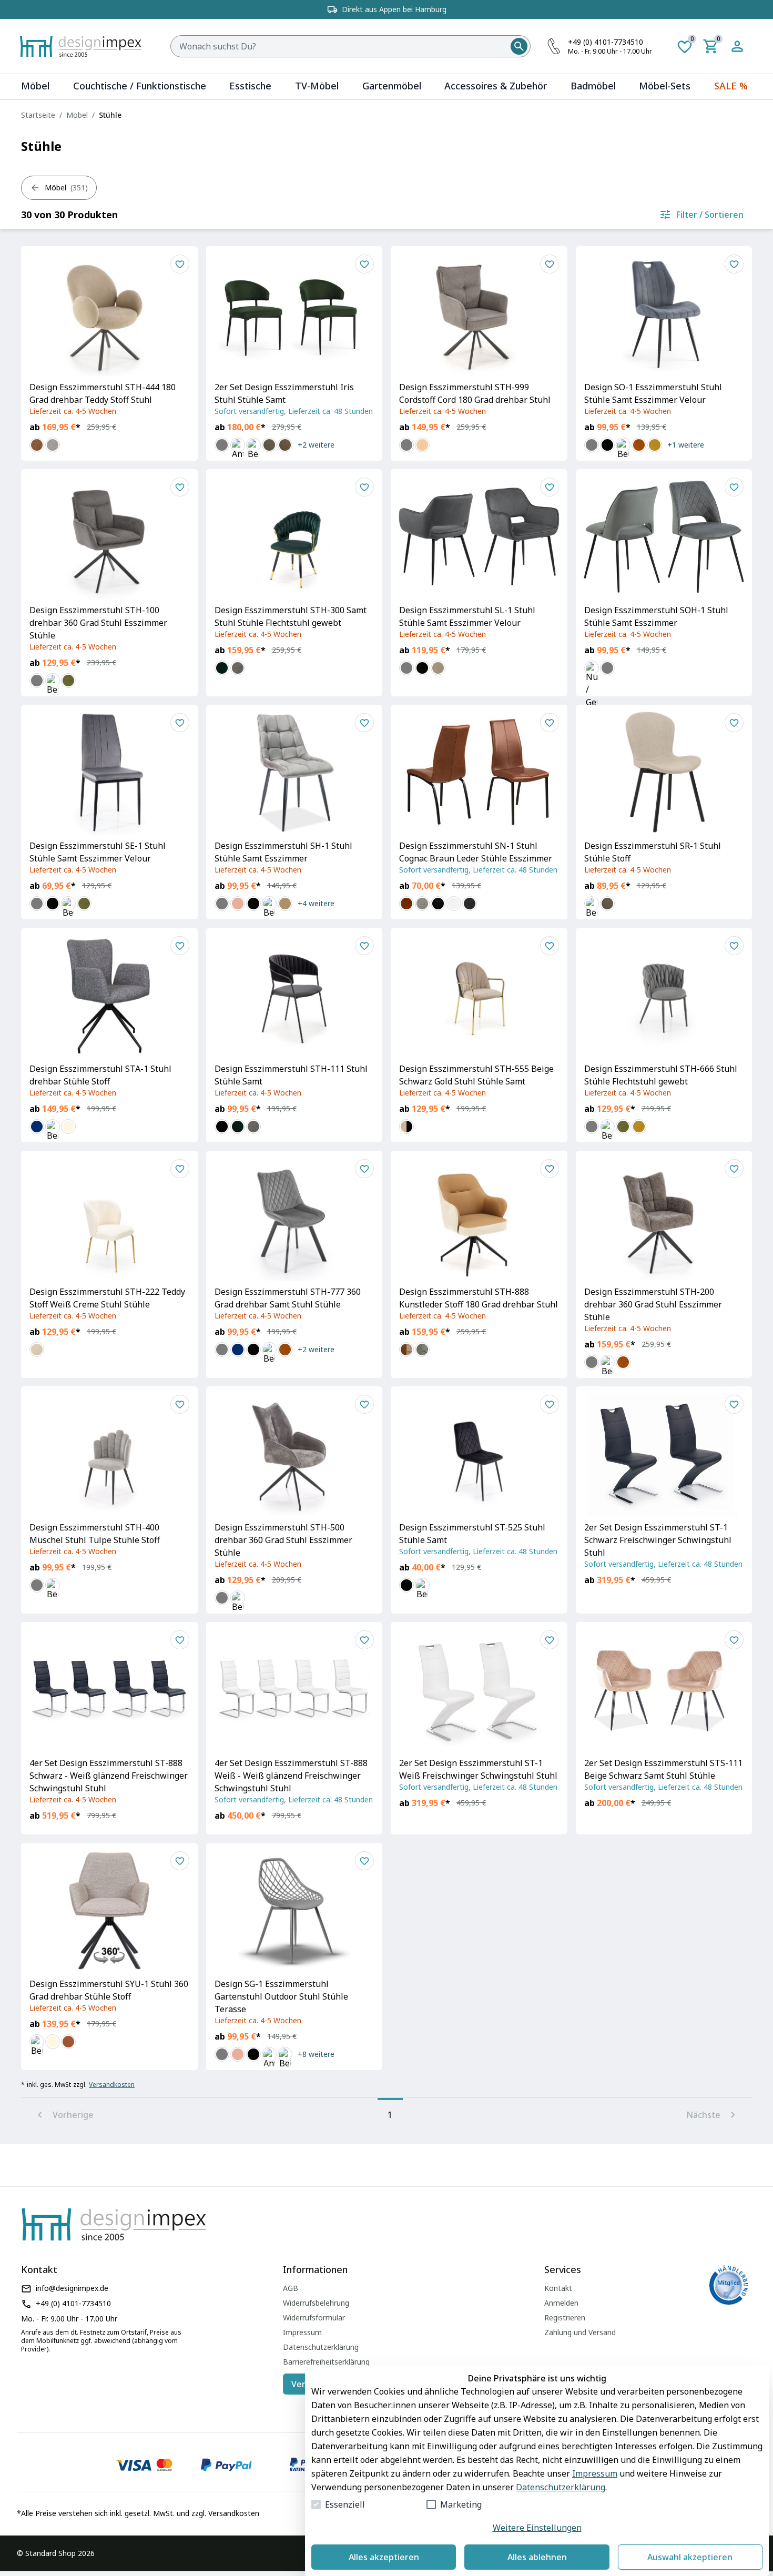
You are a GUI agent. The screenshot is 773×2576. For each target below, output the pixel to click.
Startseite (38, 115)
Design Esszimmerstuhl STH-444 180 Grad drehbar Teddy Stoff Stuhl (103, 393)
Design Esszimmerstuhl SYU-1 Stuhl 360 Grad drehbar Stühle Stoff (109, 1990)
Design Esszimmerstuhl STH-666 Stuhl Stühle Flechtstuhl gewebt (661, 1075)
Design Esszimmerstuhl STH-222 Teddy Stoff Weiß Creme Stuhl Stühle (107, 1298)
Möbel (77, 115)
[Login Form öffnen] (737, 46)
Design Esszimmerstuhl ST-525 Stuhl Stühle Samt (472, 1534)
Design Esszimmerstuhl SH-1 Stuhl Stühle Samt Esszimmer (283, 852)
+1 (686, 445)
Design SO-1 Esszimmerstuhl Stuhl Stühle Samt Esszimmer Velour (653, 393)
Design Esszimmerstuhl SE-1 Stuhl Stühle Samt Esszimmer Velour (98, 852)
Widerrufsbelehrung (316, 2303)
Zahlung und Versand (580, 2332)
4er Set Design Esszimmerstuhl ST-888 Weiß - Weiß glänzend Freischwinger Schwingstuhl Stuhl (291, 1776)
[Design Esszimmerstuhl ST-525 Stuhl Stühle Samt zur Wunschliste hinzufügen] (550, 1404)
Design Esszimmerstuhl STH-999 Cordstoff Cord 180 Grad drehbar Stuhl (475, 393)
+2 (316, 445)
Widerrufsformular (314, 2318)
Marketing (461, 2504)
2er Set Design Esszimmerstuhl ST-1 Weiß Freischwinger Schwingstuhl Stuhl (478, 1769)
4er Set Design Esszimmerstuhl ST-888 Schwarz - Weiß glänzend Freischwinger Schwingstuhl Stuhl (109, 1776)
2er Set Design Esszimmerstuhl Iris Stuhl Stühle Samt (284, 393)
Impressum (595, 2473)
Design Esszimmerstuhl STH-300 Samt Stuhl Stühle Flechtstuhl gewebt (291, 616)
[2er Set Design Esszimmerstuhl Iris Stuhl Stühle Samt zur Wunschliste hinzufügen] (364, 264)
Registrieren (565, 2318)
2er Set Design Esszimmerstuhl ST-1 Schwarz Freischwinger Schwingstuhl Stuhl (658, 1540)
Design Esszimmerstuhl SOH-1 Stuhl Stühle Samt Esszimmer (656, 616)
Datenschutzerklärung (561, 2487)
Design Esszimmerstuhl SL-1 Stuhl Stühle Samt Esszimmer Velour (467, 616)
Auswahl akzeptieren (690, 2557)
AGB (291, 2288)
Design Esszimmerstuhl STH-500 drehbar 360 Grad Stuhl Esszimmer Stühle (283, 1540)
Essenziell (345, 2504)
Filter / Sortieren (710, 215)
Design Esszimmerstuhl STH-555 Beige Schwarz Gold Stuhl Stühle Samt (476, 1075)
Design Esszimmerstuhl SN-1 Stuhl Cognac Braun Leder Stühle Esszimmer (476, 852)
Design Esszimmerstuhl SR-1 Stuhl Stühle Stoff (653, 852)
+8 (316, 2054)
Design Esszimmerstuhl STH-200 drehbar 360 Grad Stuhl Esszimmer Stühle (653, 1304)
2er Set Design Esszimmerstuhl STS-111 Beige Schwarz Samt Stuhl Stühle (663, 1769)
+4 (316, 903)
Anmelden (561, 2303)
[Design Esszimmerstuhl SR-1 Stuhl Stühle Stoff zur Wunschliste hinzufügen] (734, 723)
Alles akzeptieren (384, 2557)
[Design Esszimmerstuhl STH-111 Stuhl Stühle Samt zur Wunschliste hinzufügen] (364, 946)
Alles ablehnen (537, 2557)
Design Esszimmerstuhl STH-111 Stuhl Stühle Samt (291, 1075)
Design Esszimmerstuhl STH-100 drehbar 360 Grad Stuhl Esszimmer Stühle (98, 623)
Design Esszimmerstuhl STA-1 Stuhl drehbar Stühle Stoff (100, 1075)
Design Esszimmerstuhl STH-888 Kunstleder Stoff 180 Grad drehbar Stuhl (479, 1298)
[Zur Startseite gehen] (86, 46)
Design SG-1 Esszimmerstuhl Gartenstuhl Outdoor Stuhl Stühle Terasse (281, 1996)
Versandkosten (112, 2085)
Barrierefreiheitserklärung (326, 2362)
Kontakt (558, 2288)
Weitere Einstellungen (537, 2528)
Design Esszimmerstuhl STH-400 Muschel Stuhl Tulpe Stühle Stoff (95, 1534)
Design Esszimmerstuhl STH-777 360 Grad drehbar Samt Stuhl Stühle (288, 1298)
